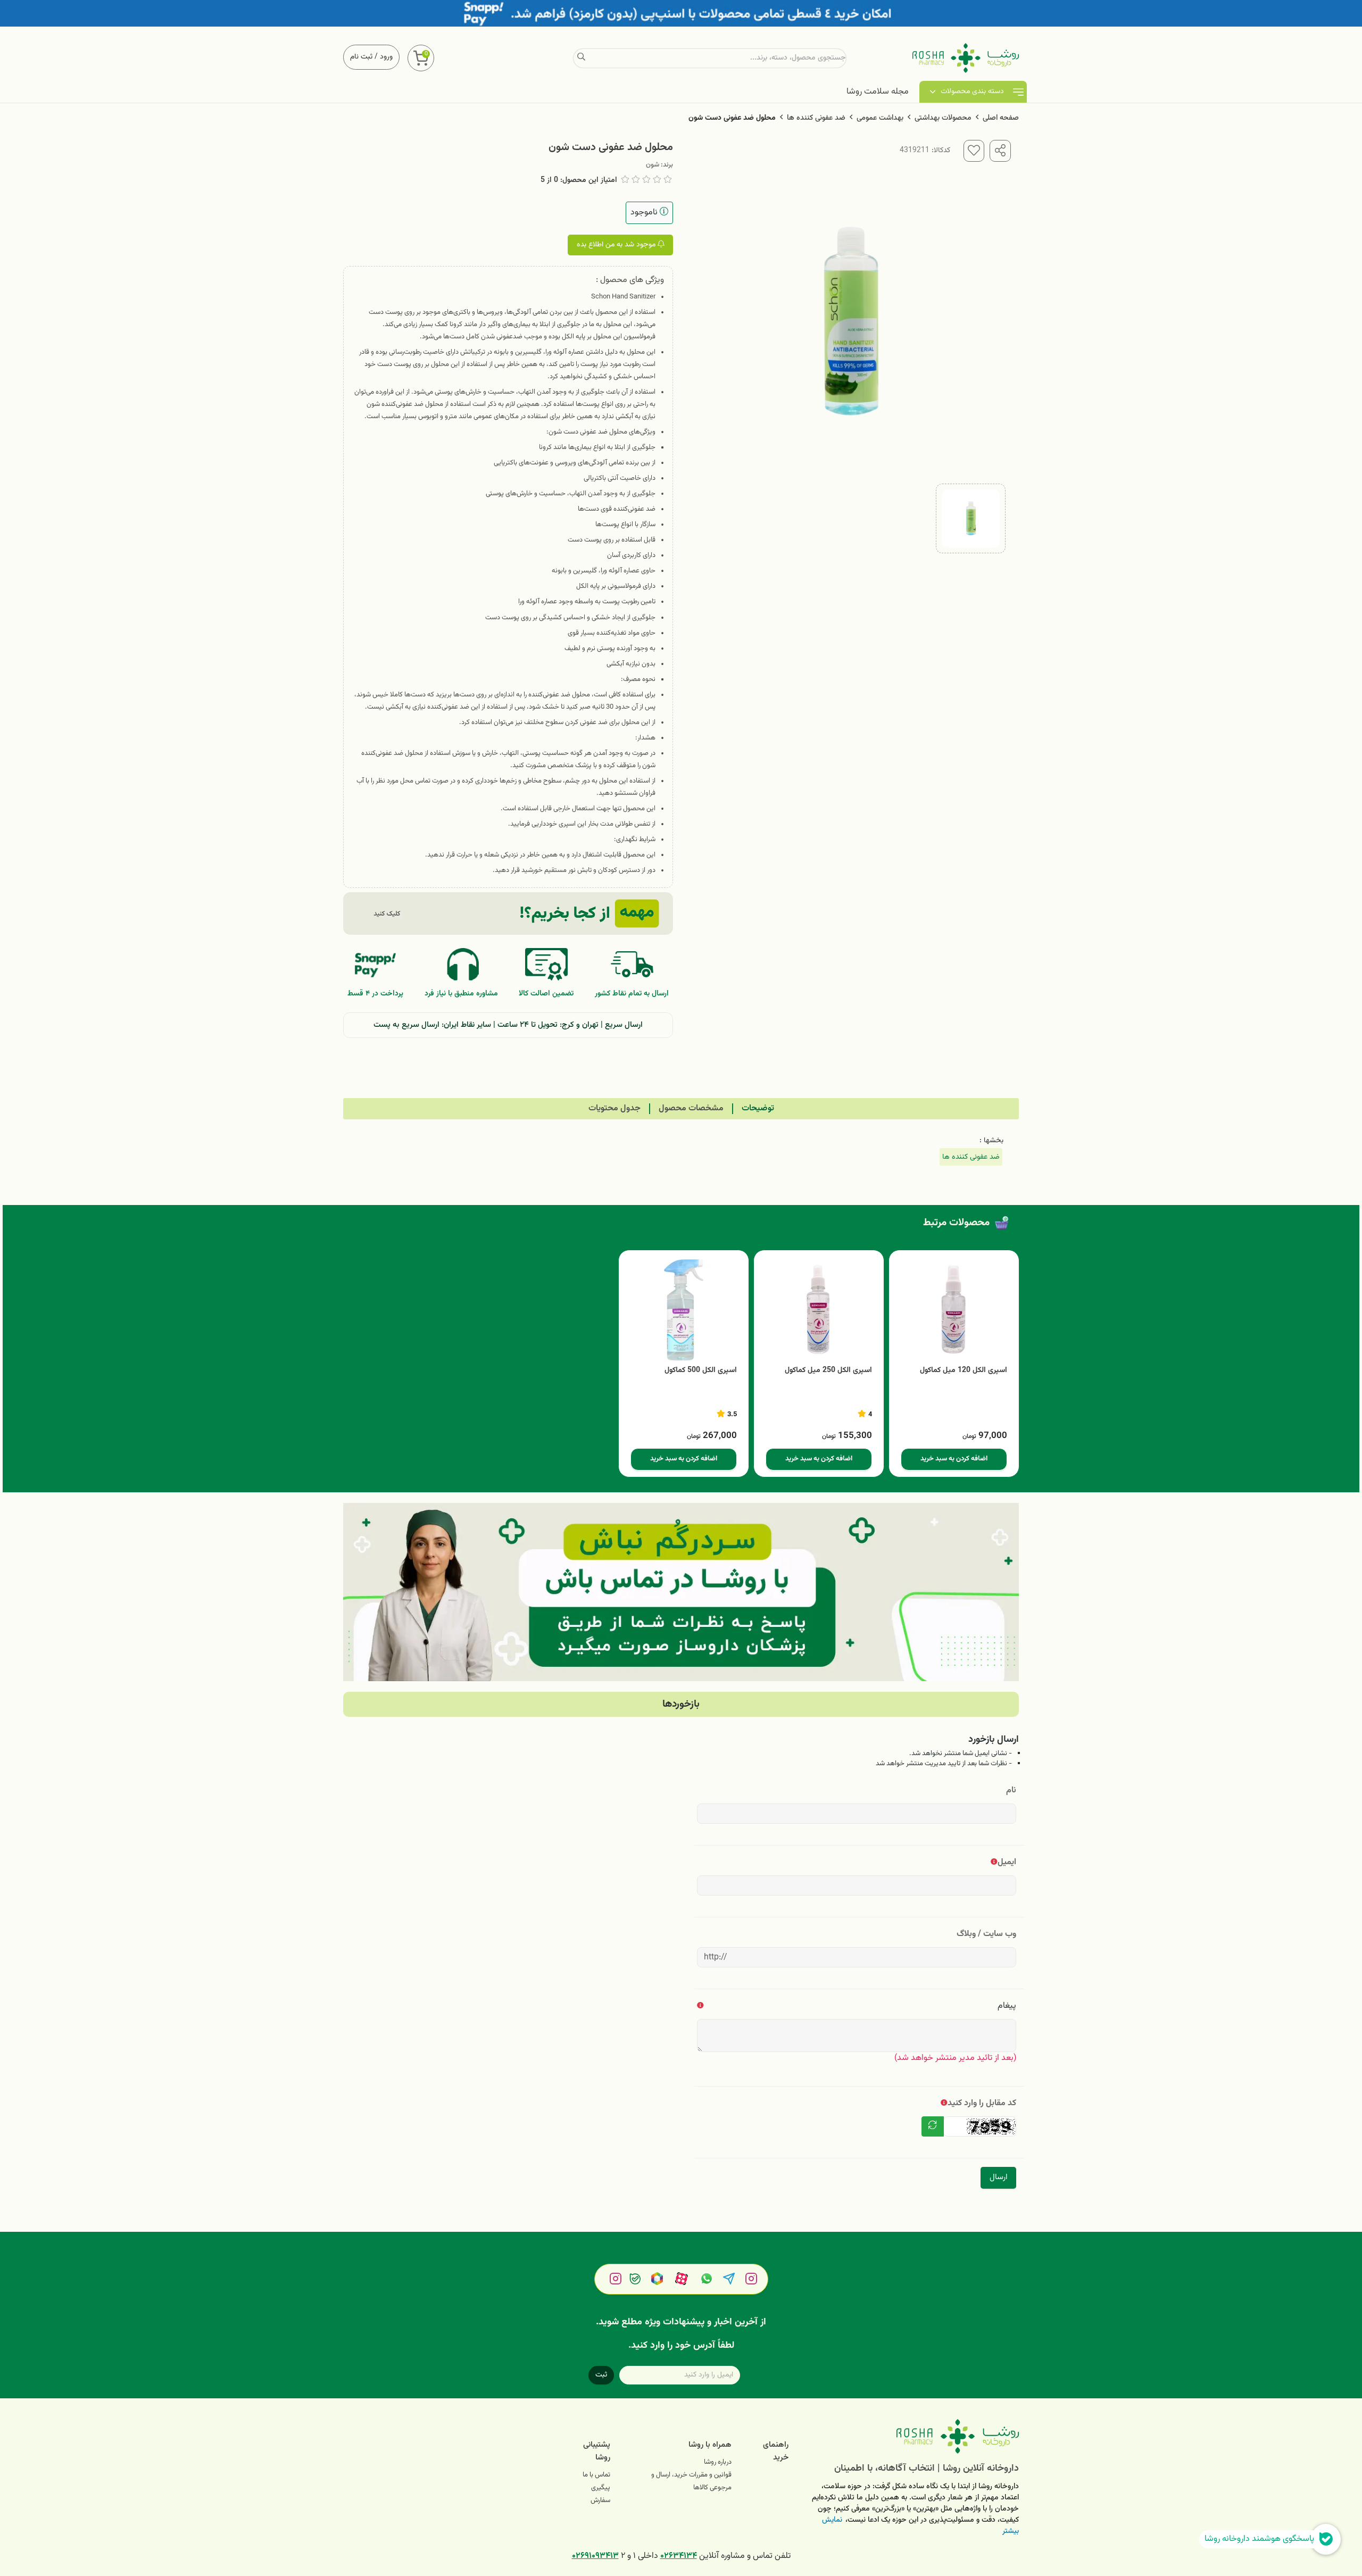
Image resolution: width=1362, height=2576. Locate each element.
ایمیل (1007, 1862)
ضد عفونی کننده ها (816, 118)
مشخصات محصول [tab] (691, 1108)
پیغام (1007, 2006)
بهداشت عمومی (880, 118)
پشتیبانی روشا (597, 2451)
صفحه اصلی (1001, 118)
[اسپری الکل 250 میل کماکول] (819, 1310)
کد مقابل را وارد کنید (982, 2103)
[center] (581, 58)
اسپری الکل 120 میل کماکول (964, 1371)
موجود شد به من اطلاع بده (617, 245)
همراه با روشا (710, 2445)
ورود (386, 57)
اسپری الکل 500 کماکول (701, 1371)
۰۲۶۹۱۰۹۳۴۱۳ (595, 2556)
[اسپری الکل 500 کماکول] (684, 1310)
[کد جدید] (933, 2126)
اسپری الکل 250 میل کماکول (828, 1371)
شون (653, 165)
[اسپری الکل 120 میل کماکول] (954, 1310)
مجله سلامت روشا (878, 92)
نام (1011, 1790)
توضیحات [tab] (758, 1108)
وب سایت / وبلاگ (986, 1934)
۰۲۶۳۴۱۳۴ (679, 2556)
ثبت (601, 2375)
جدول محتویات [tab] (614, 1108)
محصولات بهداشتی (943, 118)
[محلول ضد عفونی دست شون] (912, 2436)
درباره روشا (718, 2462)
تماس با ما (596, 2475)
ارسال (998, 2177)
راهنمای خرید (776, 2451)
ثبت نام (361, 57)
